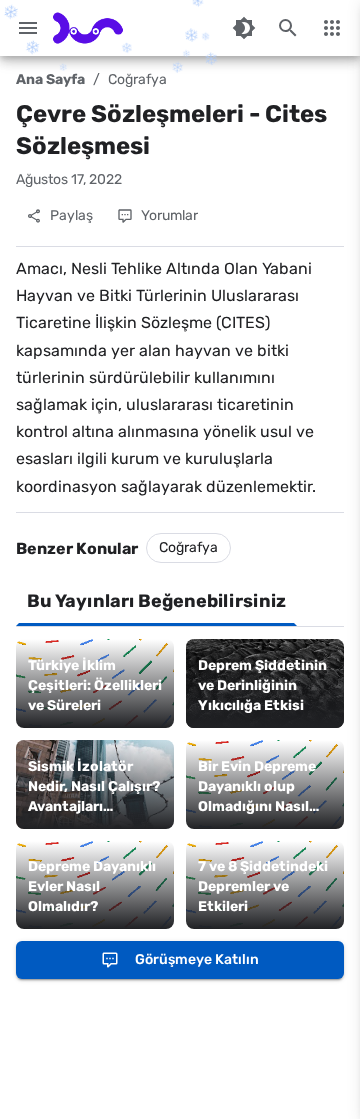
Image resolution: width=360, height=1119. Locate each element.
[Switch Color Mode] (244, 28)
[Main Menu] (28, 28)
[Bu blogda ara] (288, 28)
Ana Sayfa (50, 79)
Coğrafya (137, 79)
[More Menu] (332, 28)
